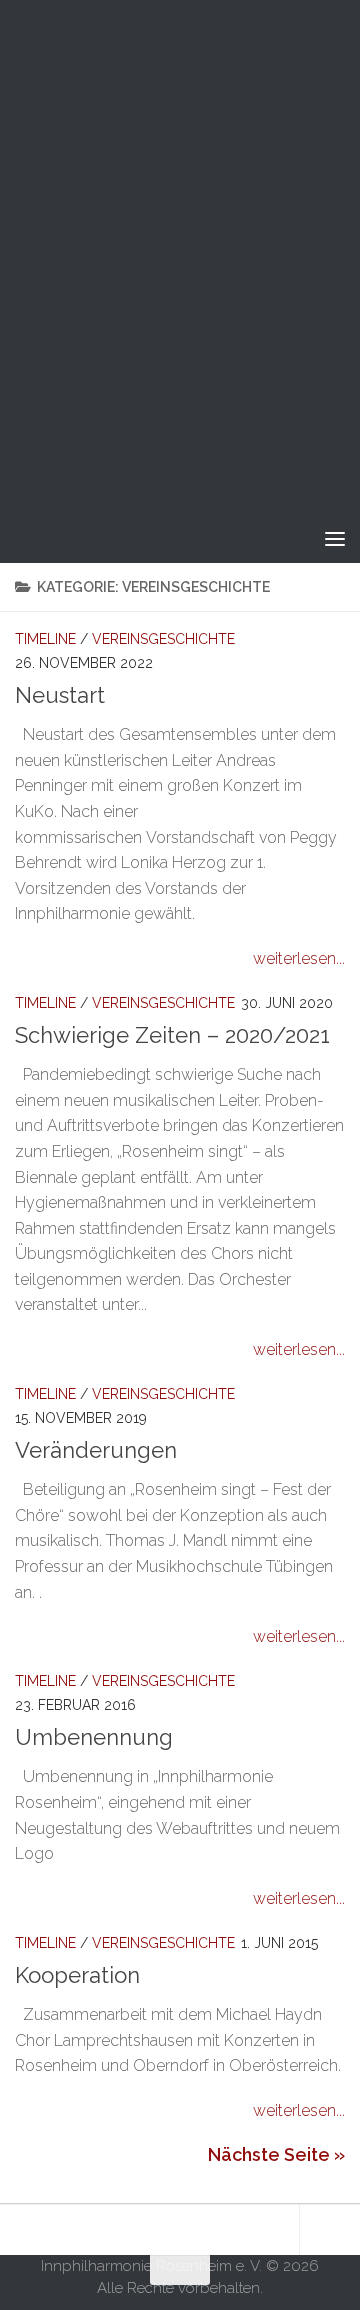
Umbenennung (94, 1737)
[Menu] (335, 538)
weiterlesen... (299, 958)
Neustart (60, 695)
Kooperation (77, 1975)
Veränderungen (96, 1450)
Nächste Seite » (276, 2154)
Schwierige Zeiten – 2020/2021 (172, 1035)
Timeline (45, 639)
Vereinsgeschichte (163, 639)
